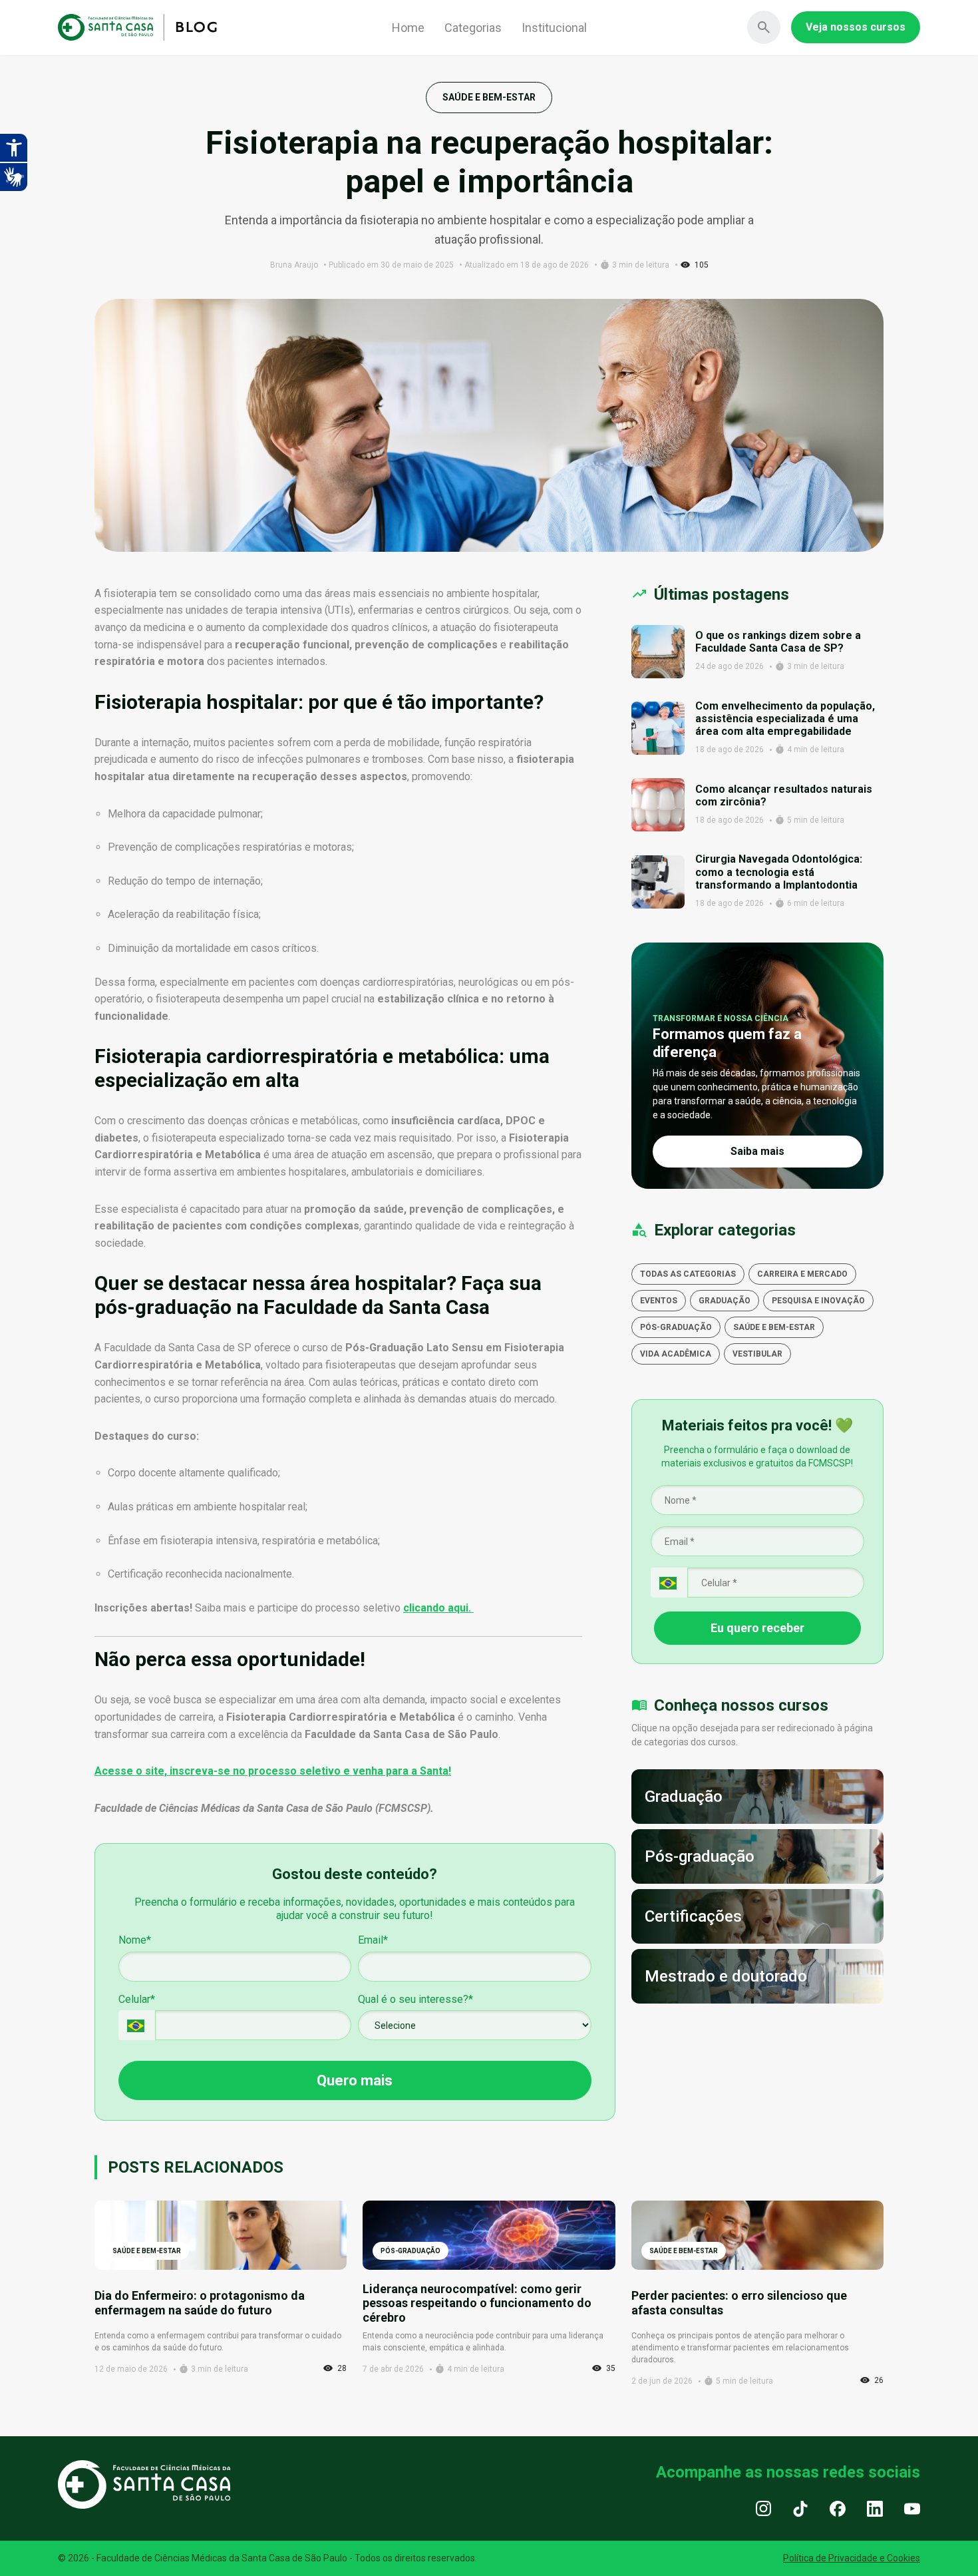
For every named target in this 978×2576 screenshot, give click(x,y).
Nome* (135, 1940)
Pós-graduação (676, 1327)
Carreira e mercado (802, 1274)
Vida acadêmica (676, 1354)
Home (408, 28)
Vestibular (757, 1354)
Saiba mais (757, 1151)
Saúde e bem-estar (774, 1327)
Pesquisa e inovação (818, 1301)
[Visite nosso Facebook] (838, 2508)
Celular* (137, 1999)
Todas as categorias (688, 1274)
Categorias (473, 28)
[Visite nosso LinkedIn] (875, 2508)
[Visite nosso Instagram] (763, 2508)
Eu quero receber (757, 1628)
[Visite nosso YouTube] (912, 2508)
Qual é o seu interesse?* (415, 1999)
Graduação (725, 1301)
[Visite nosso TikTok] (800, 2508)
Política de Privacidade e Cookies (852, 2558)
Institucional (554, 28)
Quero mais (355, 2080)
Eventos (659, 1301)
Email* (373, 1940)
